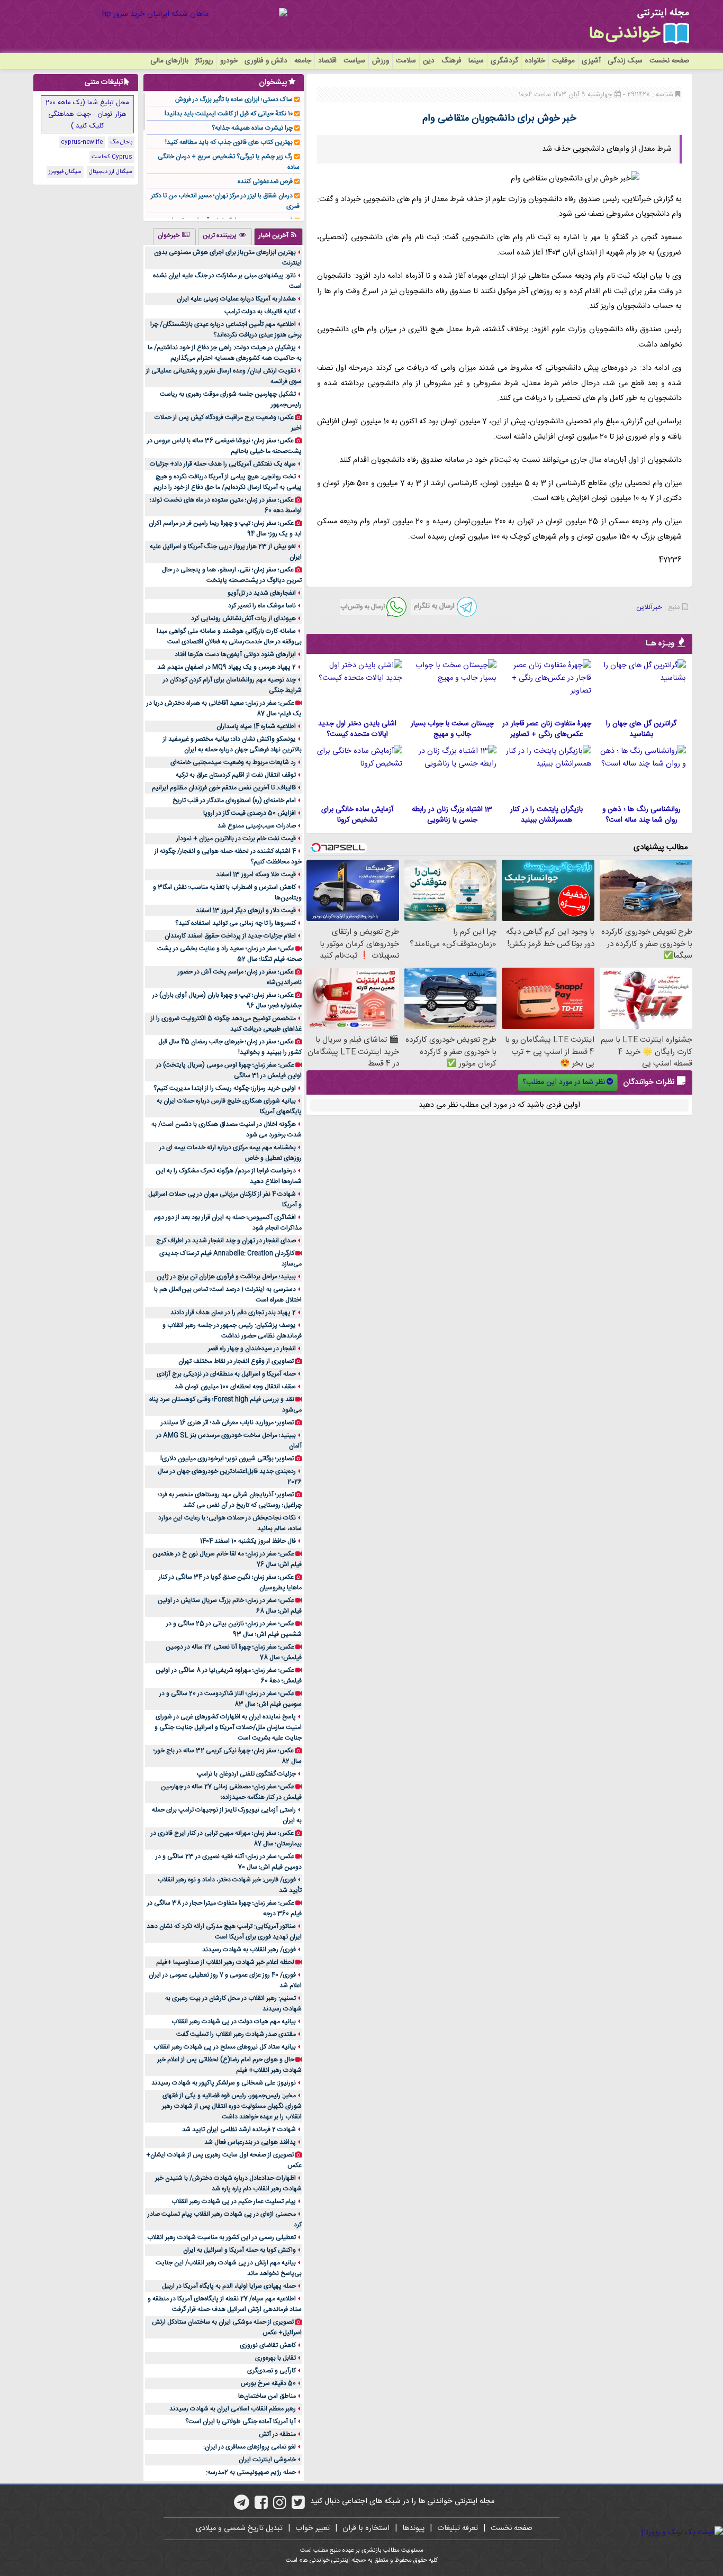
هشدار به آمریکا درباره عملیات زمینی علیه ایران (236, 299)
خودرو (229, 61)
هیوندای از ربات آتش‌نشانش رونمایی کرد (243, 618)
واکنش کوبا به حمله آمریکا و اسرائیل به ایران (240, 2250)
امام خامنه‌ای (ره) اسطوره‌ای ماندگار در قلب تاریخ (234, 800)
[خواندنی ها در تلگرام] (242, 2506)
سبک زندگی (625, 61)
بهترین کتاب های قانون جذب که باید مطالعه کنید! (229, 142)
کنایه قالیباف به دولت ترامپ (260, 312)
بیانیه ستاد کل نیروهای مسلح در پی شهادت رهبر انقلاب (225, 2047)
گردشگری (504, 61)
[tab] (278, 236)
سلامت (406, 61)
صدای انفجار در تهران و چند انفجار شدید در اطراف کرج (226, 1241)
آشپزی (591, 61)
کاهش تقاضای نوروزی (268, 2345)
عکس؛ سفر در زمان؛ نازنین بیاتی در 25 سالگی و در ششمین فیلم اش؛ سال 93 (234, 1629)
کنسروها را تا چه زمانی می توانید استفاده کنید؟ (236, 923)
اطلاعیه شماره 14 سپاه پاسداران (256, 726)
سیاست (354, 61)
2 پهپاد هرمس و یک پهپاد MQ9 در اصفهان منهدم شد (227, 667)
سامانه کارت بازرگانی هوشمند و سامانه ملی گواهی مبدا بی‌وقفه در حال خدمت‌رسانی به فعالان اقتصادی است (229, 636)
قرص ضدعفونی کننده (265, 181)
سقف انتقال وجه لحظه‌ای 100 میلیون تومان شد (235, 1387)
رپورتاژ (204, 61)
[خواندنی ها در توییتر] (298, 2506)
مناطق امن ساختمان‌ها (267, 2396)
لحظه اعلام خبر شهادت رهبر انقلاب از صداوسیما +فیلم (225, 1962)
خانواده (535, 61)
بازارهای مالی (169, 61)
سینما (476, 61)
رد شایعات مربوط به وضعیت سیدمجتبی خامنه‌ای (233, 762)
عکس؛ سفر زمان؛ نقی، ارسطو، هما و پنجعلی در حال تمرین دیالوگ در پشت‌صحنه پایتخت (232, 575)
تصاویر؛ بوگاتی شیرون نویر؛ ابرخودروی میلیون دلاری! (227, 1459)
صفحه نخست (669, 61)
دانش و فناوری (266, 61)
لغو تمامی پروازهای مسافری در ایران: (250, 2447)
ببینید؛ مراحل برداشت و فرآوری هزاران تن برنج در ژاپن (226, 1277)
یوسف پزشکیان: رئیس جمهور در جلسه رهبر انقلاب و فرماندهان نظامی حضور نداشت (232, 1331)
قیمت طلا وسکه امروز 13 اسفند (256, 875)
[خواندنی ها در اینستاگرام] (280, 2506)
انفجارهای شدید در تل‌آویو (262, 593)
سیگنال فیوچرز (65, 172)
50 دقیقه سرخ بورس (268, 2383)
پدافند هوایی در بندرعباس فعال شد (250, 2142)
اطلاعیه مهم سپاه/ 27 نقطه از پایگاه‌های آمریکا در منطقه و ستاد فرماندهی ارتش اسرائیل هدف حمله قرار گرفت (225, 2304)
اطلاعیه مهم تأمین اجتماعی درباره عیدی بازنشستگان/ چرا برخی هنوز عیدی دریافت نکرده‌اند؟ (226, 330)
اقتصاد (327, 61)
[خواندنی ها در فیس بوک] (261, 2506)
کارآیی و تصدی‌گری (272, 2371)
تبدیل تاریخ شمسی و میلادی (239, 2528)
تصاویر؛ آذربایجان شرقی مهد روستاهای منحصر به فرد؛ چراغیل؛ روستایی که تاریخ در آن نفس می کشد (230, 1500)
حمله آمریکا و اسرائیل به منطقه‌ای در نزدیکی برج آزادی (226, 1374)
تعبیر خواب (313, 2528)
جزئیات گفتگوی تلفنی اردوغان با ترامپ (246, 1774)
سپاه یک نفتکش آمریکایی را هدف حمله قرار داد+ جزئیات (223, 464)
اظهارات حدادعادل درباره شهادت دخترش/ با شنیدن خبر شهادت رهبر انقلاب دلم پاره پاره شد (228, 2183)
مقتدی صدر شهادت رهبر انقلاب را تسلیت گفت (236, 2034)
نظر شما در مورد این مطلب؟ (564, 1082)
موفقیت (563, 61)
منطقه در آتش (277, 2434)
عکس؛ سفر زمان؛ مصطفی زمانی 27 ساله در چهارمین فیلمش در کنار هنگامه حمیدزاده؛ (231, 1792)
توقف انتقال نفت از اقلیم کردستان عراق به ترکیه (236, 775)
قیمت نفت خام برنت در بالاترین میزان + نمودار (236, 839)
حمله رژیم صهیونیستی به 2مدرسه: (251, 2472)
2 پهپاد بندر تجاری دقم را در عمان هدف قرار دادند (233, 1313)
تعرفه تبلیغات (458, 2528)
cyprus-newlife (82, 142)
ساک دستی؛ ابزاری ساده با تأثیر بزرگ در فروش (234, 99)
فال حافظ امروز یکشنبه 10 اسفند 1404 (248, 1541)
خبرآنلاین (649, 607)
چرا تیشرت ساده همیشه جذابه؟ (252, 128)
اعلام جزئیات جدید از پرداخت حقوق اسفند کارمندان (230, 936)
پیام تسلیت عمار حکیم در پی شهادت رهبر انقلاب (234, 2201)
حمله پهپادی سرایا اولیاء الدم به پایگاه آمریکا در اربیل (229, 2286)
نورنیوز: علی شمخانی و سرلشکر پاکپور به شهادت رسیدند (224, 2083)
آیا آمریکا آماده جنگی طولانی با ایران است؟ (241, 2422)
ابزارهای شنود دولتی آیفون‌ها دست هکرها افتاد (235, 654)
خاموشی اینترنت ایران (267, 2460)
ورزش (381, 61)
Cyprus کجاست (112, 157)
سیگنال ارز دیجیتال (111, 172)
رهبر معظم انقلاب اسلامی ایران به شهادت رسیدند (233, 2409)
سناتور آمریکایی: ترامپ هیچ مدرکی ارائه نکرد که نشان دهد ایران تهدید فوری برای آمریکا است (224, 1932)
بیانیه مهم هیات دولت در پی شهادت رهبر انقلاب (234, 2022)
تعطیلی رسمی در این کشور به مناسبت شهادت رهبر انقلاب (222, 2237)
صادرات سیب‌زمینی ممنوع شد (257, 826)
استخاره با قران (366, 2528)
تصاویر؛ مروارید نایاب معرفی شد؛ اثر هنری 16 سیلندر (227, 1423)
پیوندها (413, 2528)
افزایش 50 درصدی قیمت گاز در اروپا (250, 813)
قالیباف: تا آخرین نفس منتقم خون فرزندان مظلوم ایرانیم (224, 788)
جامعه (303, 61)
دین (429, 61)
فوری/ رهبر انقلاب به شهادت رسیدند (249, 1950)
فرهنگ (451, 61)
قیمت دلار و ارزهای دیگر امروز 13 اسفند (246, 911)
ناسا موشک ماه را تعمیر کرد (262, 606)
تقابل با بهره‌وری (275, 2358)
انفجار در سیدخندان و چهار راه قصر (252, 1349)
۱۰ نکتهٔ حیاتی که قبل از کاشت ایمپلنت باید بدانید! (229, 114)
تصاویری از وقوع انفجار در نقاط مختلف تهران (236, 1361)
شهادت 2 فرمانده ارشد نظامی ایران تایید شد (239, 2129)
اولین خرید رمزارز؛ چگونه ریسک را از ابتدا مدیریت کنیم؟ (225, 1088)
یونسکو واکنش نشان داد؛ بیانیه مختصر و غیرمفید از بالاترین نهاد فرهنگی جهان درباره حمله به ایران (232, 744)
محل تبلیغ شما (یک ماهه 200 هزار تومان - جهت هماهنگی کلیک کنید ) (87, 114)
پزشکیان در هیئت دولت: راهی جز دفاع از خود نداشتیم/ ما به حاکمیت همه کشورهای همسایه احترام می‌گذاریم (225, 353)
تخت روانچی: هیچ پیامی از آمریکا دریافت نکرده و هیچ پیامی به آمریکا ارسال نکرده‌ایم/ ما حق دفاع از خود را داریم (228, 482)
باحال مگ (121, 142)
